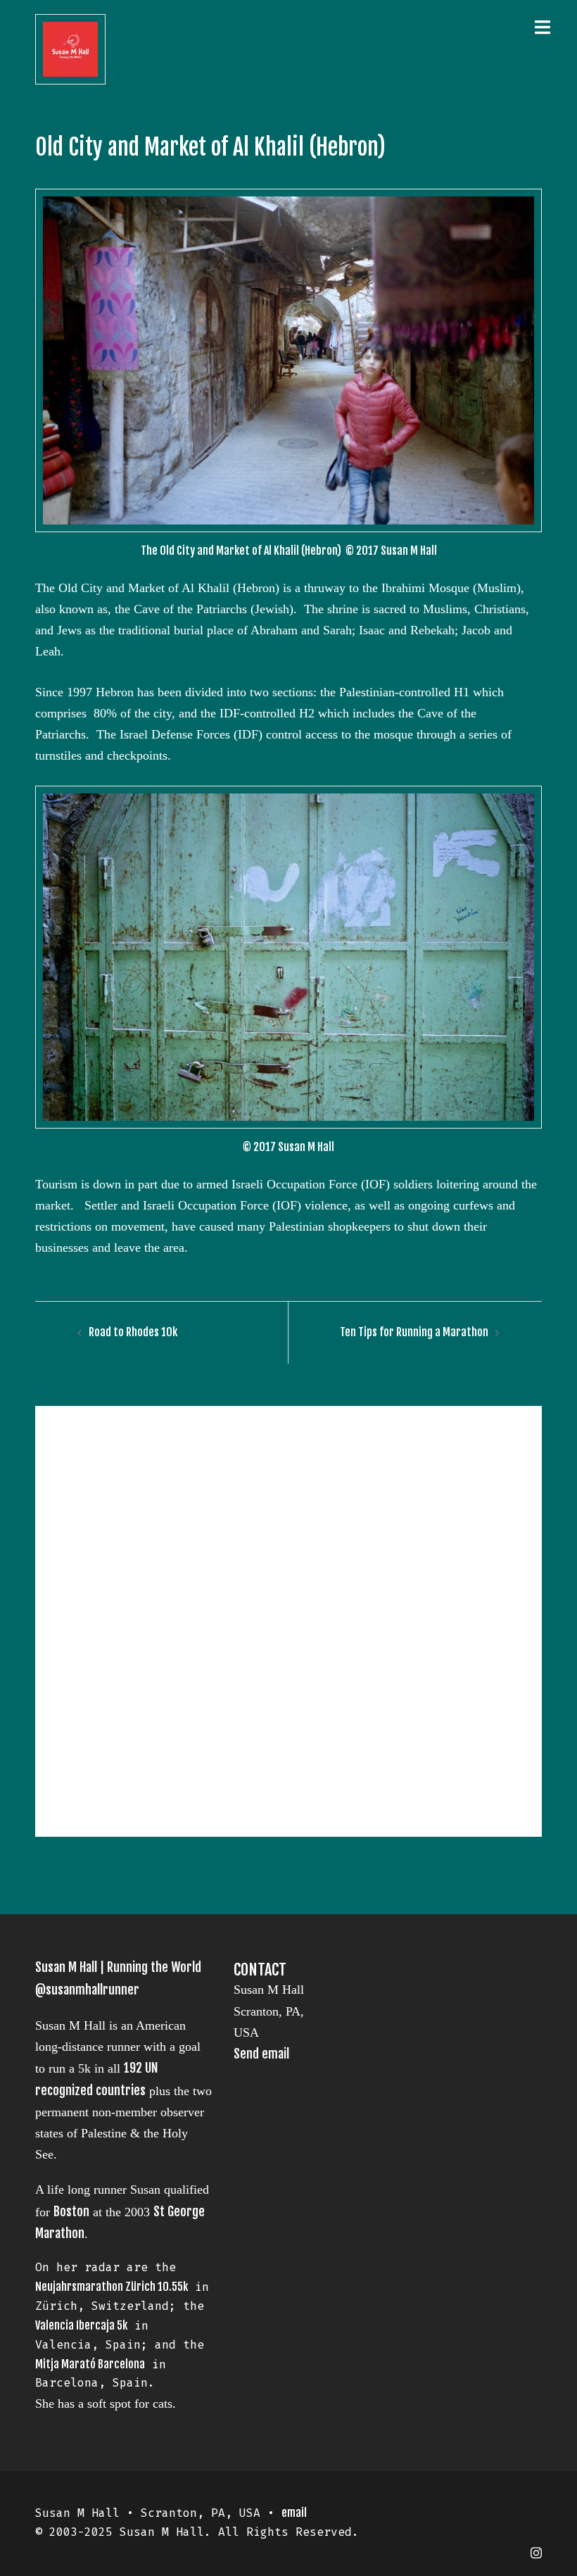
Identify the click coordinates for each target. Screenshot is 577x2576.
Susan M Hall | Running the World (118, 1967)
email (294, 2513)
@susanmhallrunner (87, 1990)
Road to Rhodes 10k (133, 1332)
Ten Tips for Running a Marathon (414, 1332)
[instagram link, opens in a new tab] (536, 2551)
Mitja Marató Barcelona (90, 2364)
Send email (261, 2054)
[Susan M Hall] (70, 49)
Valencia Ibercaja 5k (81, 2325)
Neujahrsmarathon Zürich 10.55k (112, 2287)
